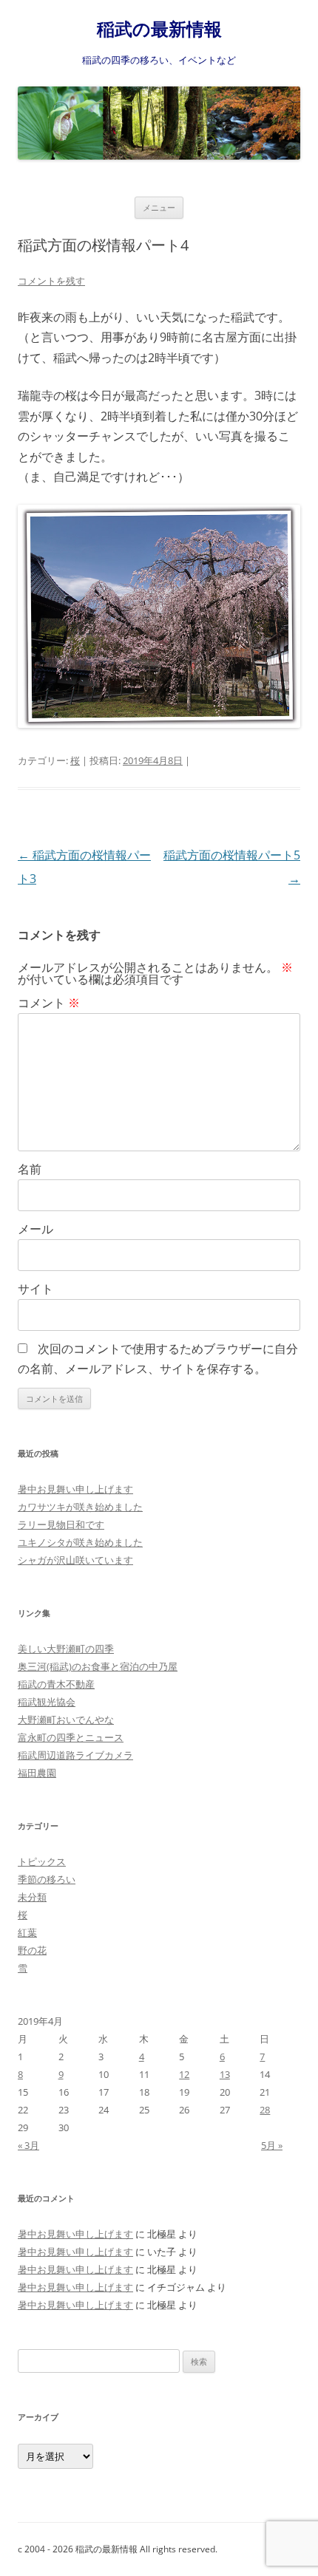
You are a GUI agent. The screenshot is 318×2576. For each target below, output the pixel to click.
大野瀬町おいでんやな (66, 1720)
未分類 (32, 1897)
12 (184, 2074)
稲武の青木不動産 (56, 1684)
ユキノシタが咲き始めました (80, 1542)
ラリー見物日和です (61, 1524)
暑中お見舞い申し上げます (75, 1489)
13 (225, 2074)
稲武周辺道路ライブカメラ (75, 1755)
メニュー (159, 207)
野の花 (32, 1950)
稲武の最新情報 (159, 29)
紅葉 (27, 1932)
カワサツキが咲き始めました (80, 1507)
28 (265, 2110)
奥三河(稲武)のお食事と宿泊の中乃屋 (98, 1666)
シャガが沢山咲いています (75, 1560)
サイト (35, 1289)
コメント (49, 1003)
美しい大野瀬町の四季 (66, 1649)
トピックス (42, 1861)
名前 (30, 1169)
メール (35, 1229)
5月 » (272, 2145)
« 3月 (28, 2145)
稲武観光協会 (47, 1702)
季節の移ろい (47, 1879)
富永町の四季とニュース (71, 1737)
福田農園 (37, 1773)
